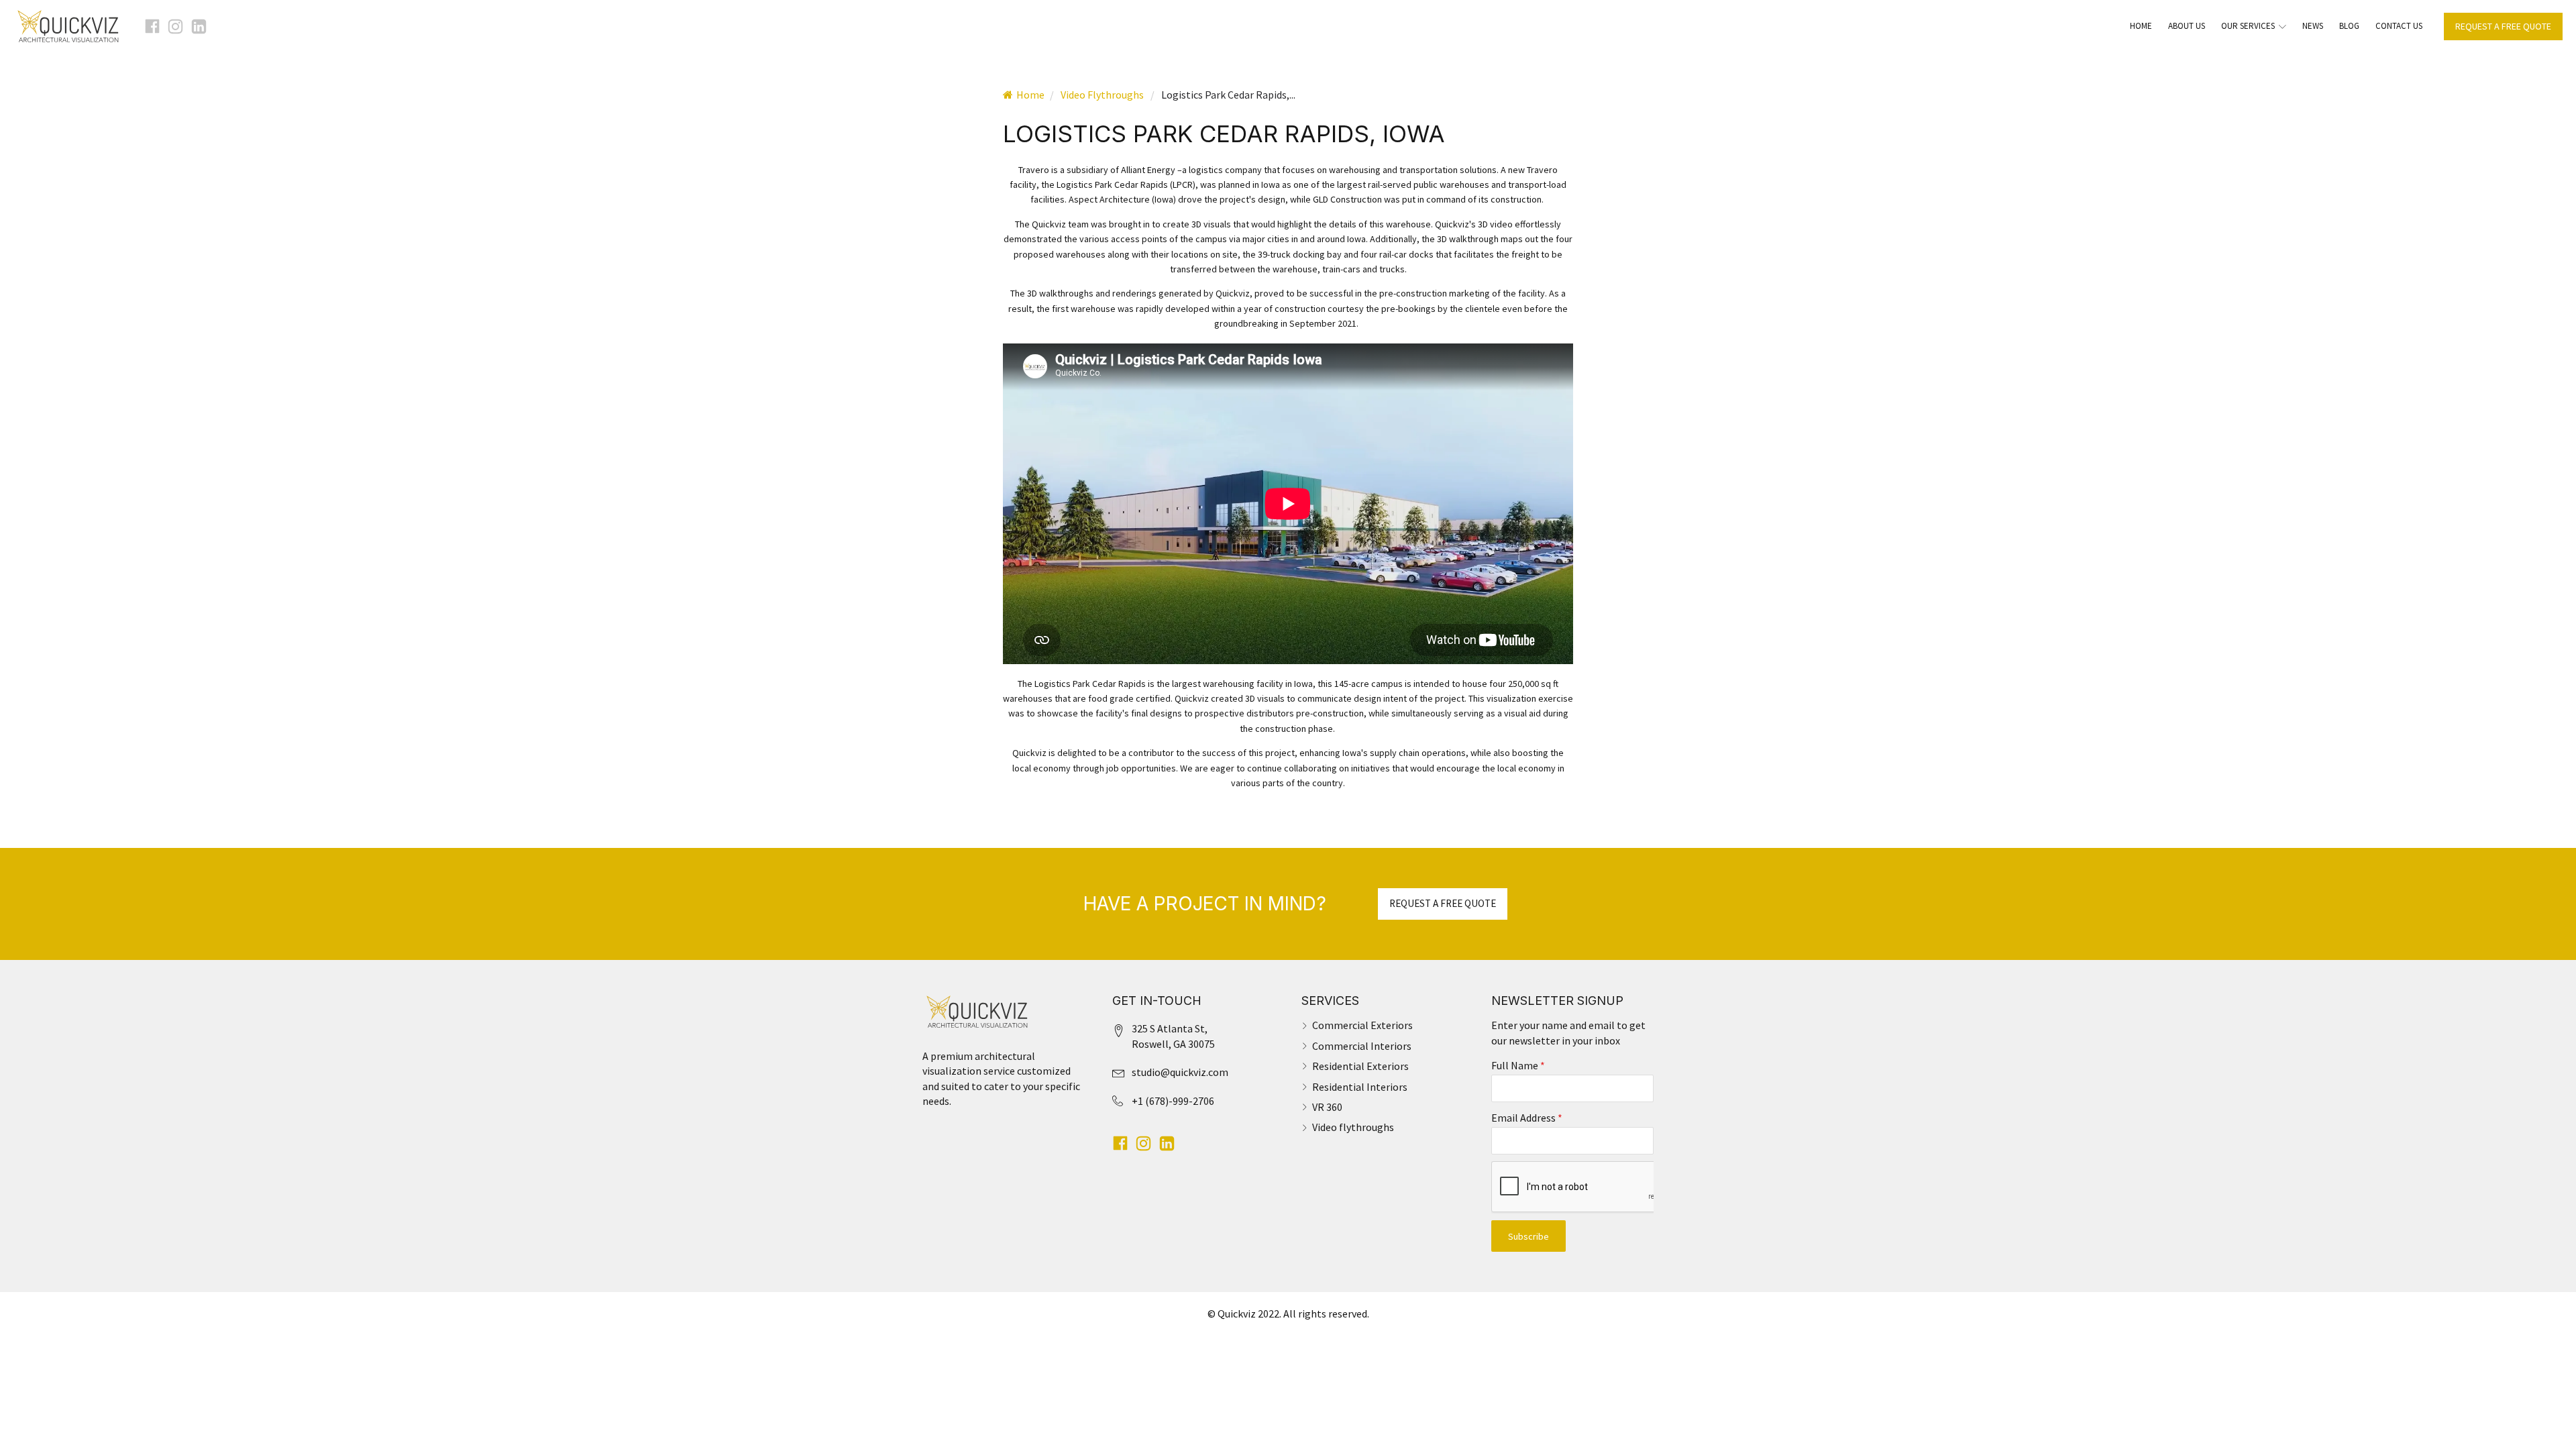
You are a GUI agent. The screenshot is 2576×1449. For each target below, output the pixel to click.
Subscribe (1528, 1236)
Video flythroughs (1353, 1127)
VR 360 (1327, 1107)
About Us (2187, 26)
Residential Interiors (1360, 1087)
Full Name (1518, 1065)
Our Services (2248, 26)
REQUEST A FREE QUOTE (2503, 26)
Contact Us (2399, 26)
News (2313, 26)
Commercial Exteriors (1362, 1025)
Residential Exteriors (1360, 1066)
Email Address (1527, 1118)
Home (2141, 26)
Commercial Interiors (1362, 1046)
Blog (2349, 26)
